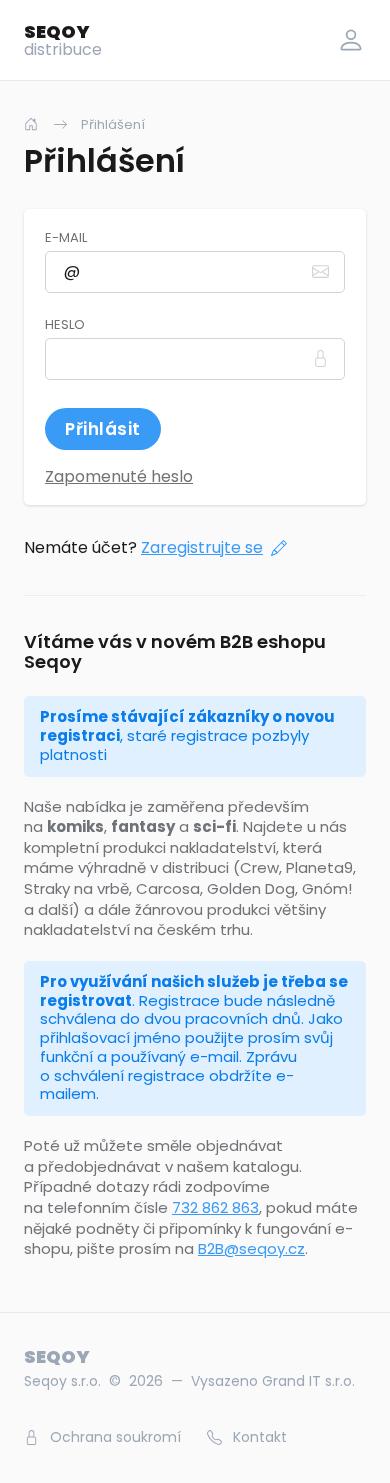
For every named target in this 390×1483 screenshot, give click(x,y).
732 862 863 (215, 1207)
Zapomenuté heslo (119, 476)
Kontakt (258, 1437)
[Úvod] (31, 124)
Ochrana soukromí (113, 1437)
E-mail (66, 238)
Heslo (65, 325)
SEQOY (63, 40)
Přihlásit (103, 429)
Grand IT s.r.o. (308, 1381)
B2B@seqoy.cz (251, 1248)
